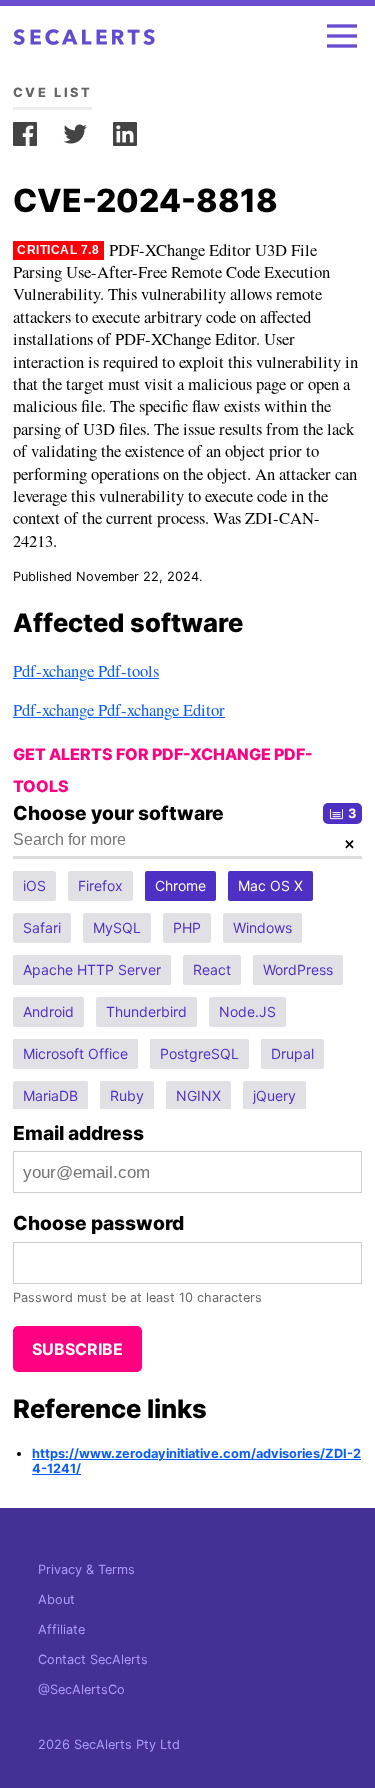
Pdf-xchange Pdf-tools (86, 670)
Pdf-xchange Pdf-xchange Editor (119, 709)
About (56, 1599)
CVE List (52, 92)
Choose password (98, 1223)
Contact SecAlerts (93, 1659)
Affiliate (61, 1629)
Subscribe (77, 1349)
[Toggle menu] (342, 36)
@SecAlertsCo (81, 1689)
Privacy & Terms (86, 1569)
